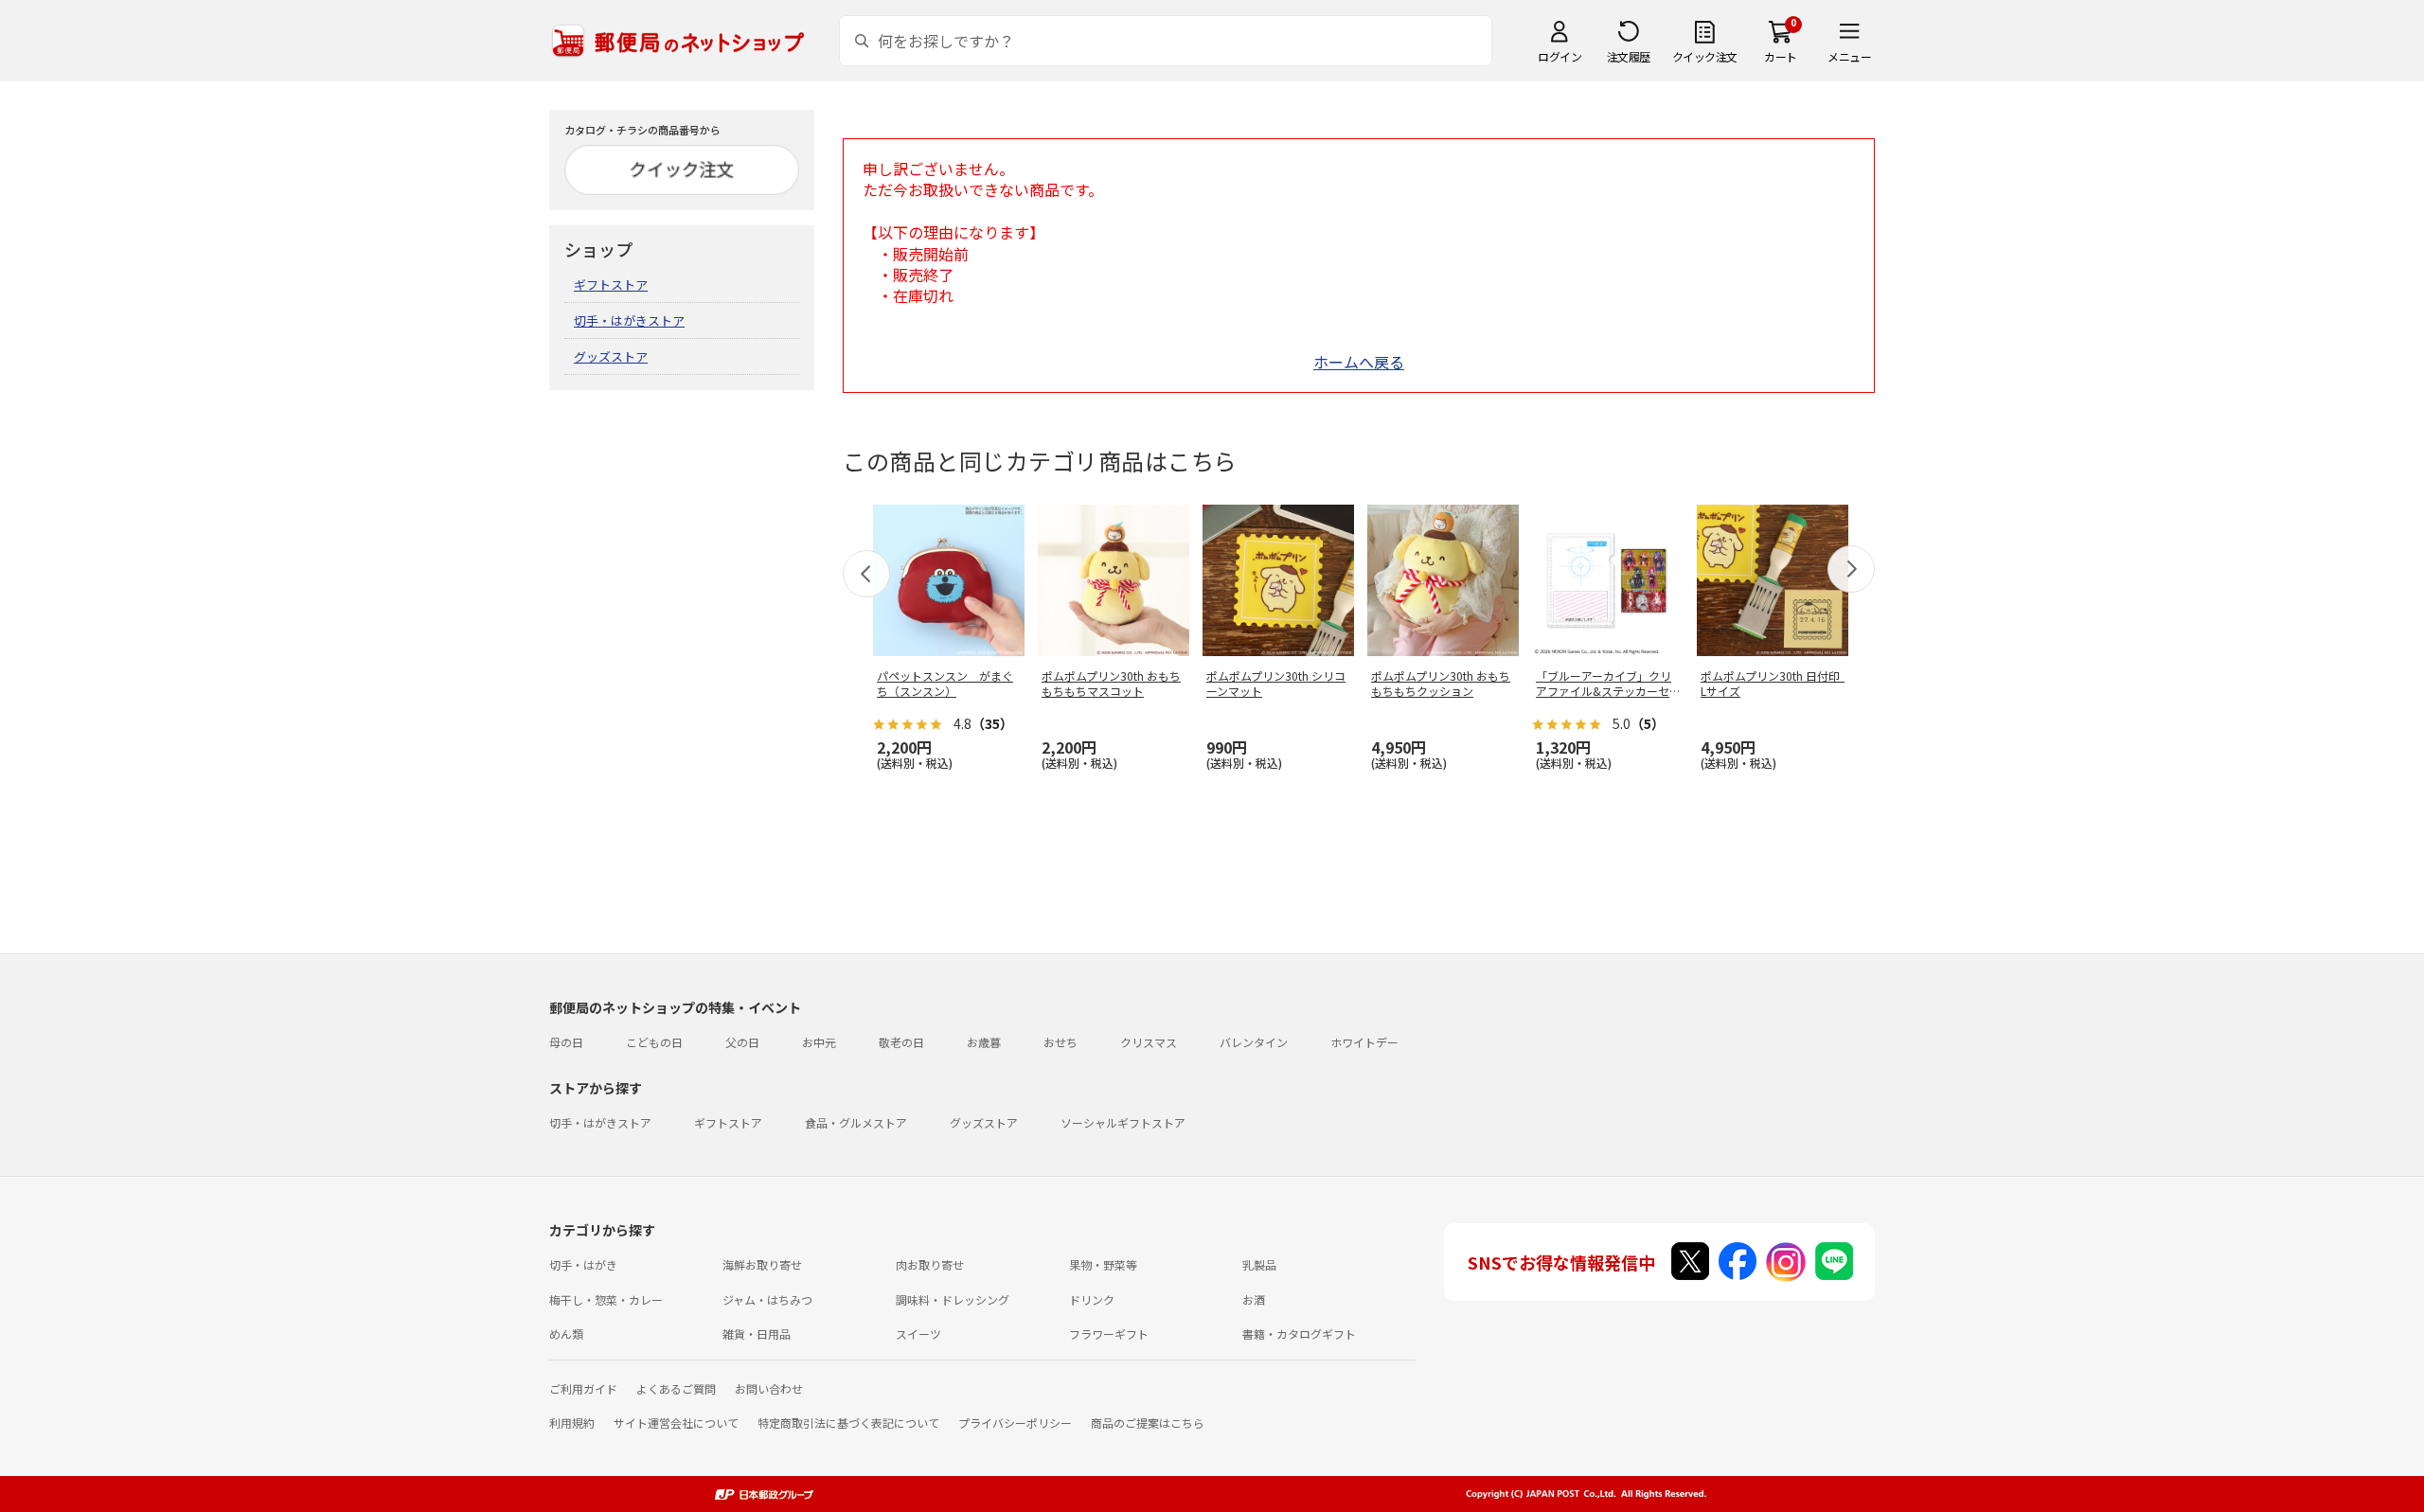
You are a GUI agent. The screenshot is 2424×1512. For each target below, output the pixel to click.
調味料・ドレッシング (953, 1299)
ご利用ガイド (583, 1388)
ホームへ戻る (1359, 362)
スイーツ (918, 1334)
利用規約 (572, 1423)
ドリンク (1092, 1299)
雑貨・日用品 (757, 1334)
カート (1781, 56)
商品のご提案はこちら (1148, 1423)
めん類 (566, 1334)
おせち (1060, 1042)
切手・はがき (583, 1264)
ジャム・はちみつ (767, 1299)
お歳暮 (984, 1042)
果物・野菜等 (1103, 1264)
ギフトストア (611, 285)
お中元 (819, 1042)
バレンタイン (1254, 1042)
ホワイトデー (1364, 1042)
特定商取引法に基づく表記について (848, 1423)
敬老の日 (901, 1042)
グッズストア (611, 356)
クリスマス (1149, 1042)
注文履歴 (1629, 56)
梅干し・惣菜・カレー (606, 1299)
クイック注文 (1705, 56)
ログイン (1560, 56)
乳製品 (1259, 1264)
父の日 (742, 1042)
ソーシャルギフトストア (1123, 1122)
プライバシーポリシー (1015, 1423)
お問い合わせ (769, 1388)
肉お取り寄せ (930, 1264)
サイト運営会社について (676, 1423)
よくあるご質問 (676, 1388)
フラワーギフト (1109, 1334)
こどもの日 (654, 1042)
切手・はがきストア (629, 320)
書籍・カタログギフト (1299, 1334)
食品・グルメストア (856, 1122)
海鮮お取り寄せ (762, 1264)
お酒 (1254, 1299)
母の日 (566, 1042)
